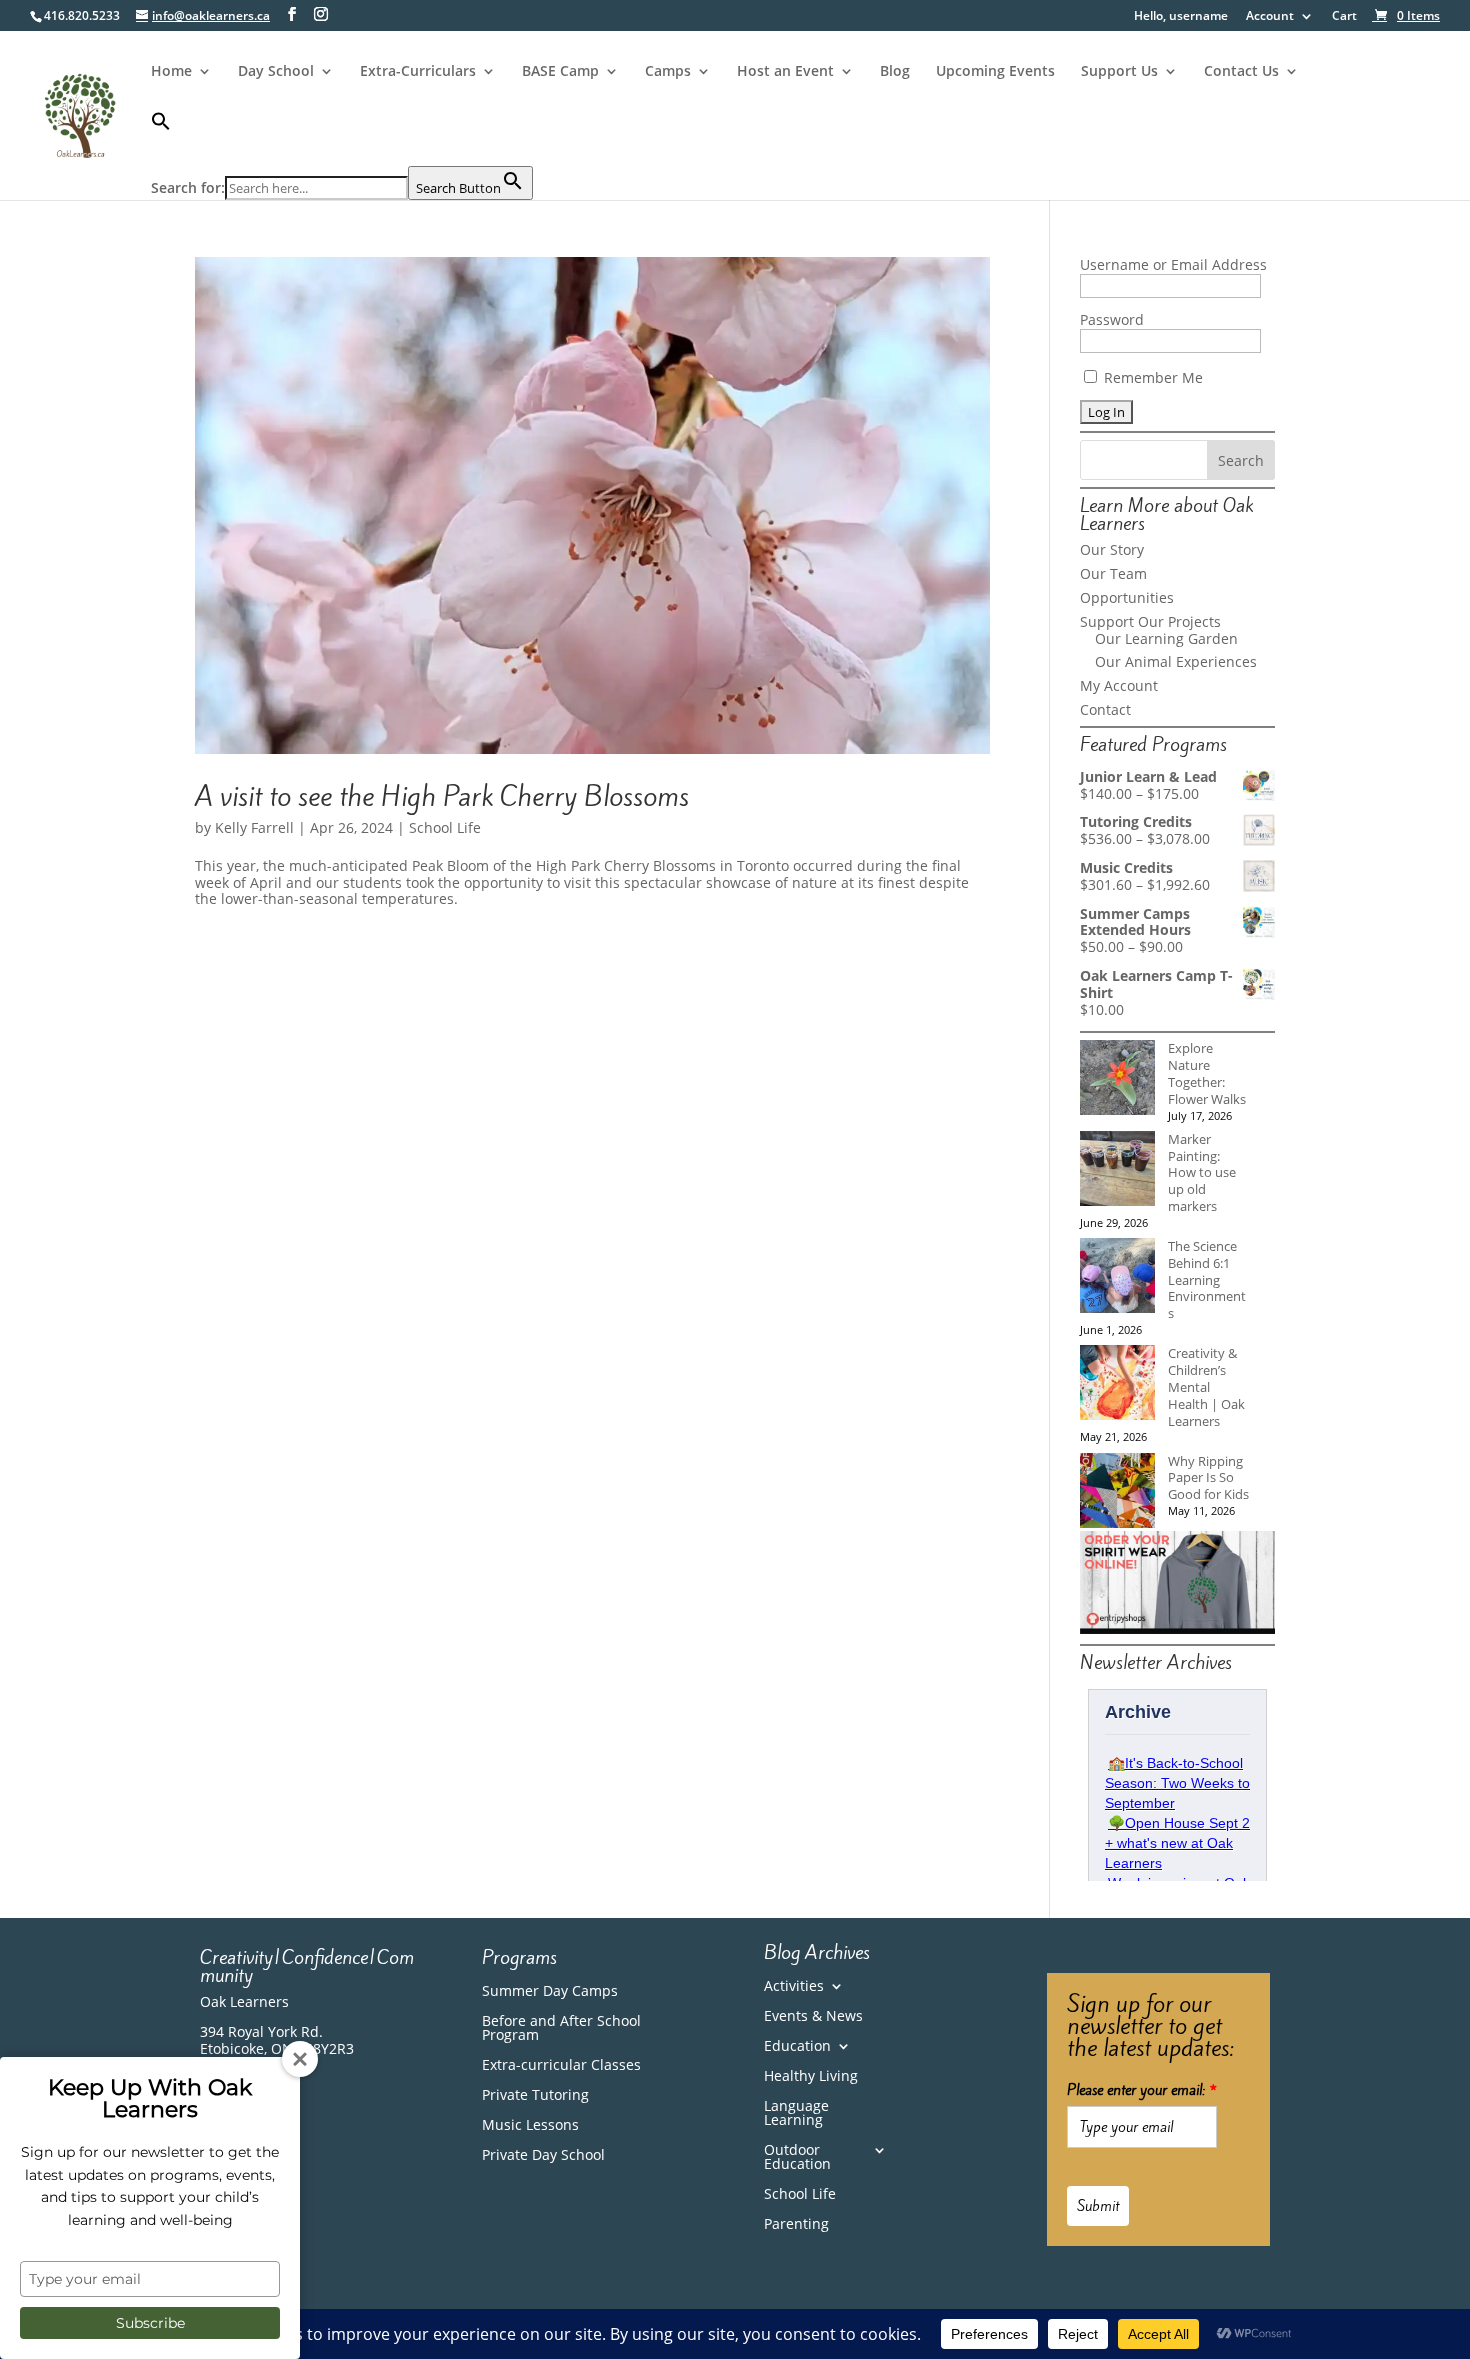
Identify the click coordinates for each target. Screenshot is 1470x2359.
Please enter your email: (1142, 2090)
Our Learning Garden (1166, 638)
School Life (445, 827)
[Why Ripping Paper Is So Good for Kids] (1117, 1492)
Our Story (1112, 549)
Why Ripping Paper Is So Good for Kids (1208, 1478)
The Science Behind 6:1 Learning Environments (1207, 1279)
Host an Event (785, 72)
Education (797, 2047)
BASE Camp (560, 72)
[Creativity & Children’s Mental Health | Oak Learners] (1117, 1384)
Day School (276, 72)
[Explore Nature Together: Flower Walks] (1117, 1079)
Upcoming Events (995, 72)
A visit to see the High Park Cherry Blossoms (442, 796)
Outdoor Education (797, 2158)
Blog (895, 72)
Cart (1344, 17)
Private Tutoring (535, 2096)
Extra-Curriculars (418, 72)
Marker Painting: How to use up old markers (1202, 1172)
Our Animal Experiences (1176, 661)
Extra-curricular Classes (561, 2066)
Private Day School (543, 2156)
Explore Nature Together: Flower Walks (1207, 1073)
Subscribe (150, 2323)
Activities (794, 1987)
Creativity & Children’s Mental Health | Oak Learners (1206, 1386)
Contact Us (1241, 72)
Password (1112, 319)
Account (1270, 17)
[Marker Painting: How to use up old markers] (1117, 1170)
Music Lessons (530, 2126)
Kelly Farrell (254, 827)
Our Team (1113, 573)
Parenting (796, 2225)
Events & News (813, 2017)
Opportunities (1127, 597)
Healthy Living (811, 2077)
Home (171, 72)
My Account (1119, 685)
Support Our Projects (1150, 621)
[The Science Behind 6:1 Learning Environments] (1117, 1277)
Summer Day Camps (550, 1992)
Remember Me (1151, 377)
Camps (668, 72)
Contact (1105, 709)
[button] (342, 138)
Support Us (1119, 72)
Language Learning (796, 2114)
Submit (1098, 2206)
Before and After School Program (561, 2029)
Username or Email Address (1173, 264)
